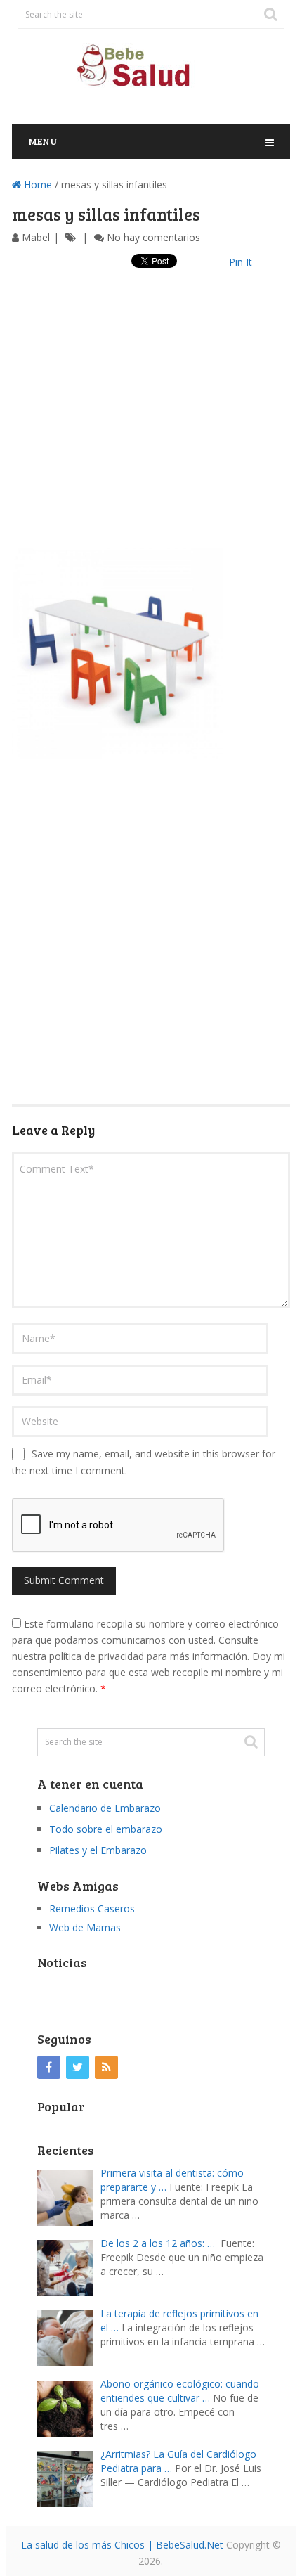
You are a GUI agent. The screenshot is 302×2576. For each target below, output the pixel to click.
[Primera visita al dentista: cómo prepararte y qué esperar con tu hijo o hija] (69, 2196)
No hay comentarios (153, 237)
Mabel (36, 237)
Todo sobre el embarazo (106, 1829)
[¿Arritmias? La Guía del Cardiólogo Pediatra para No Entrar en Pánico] (69, 2477)
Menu (43, 141)
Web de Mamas (85, 1927)
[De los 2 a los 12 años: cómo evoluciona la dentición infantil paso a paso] (69, 2266)
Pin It (241, 262)
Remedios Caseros (92, 1908)
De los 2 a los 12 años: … (158, 2243)
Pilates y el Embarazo (98, 1850)
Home (37, 185)
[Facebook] (49, 2067)
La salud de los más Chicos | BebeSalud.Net (122, 2545)
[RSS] (106, 2067)
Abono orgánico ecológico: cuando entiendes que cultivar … (180, 2391)
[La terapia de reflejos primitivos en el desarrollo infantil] (69, 2337)
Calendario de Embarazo (105, 1808)
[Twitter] (78, 2067)
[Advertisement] (151, 423)
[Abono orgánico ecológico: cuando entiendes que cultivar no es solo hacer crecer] (69, 2407)
